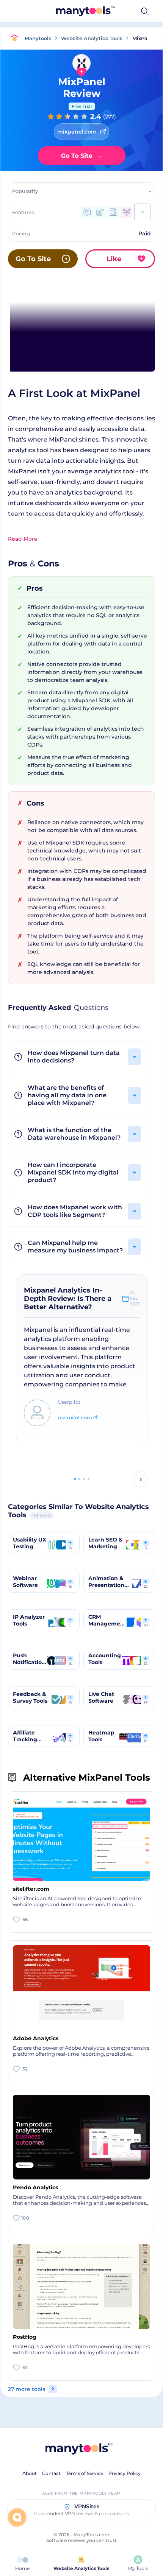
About (30, 2473)
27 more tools (27, 2389)
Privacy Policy (125, 2473)
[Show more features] (143, 212)
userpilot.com (75, 1417)
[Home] (16, 38)
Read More (23, 539)
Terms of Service (85, 2473)
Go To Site (82, 156)
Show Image (81, 337)
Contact (51, 2473)
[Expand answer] (135, 1057)
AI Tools (109, 11)
